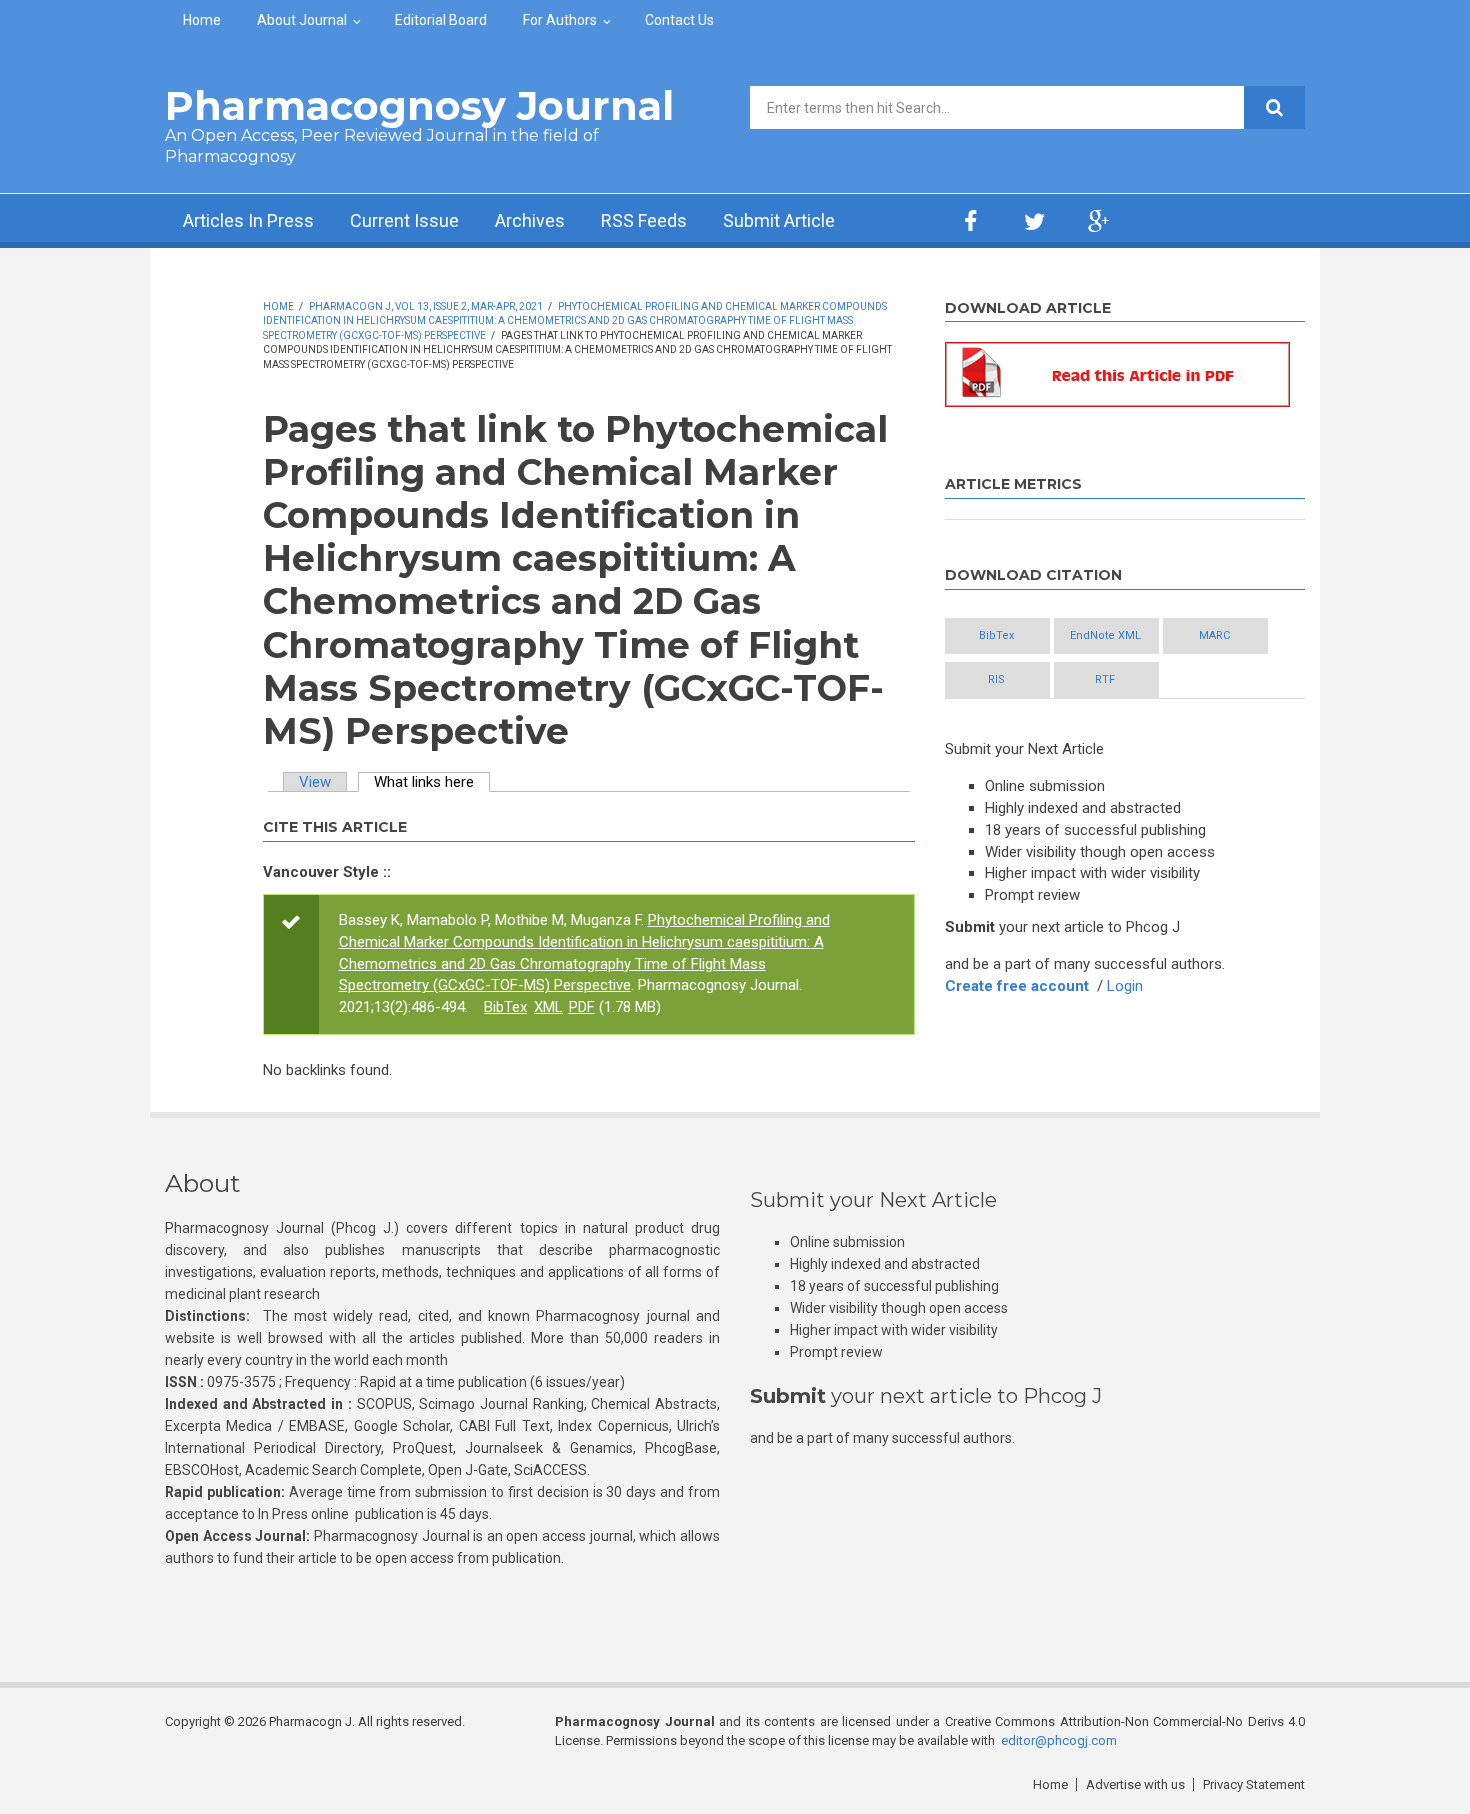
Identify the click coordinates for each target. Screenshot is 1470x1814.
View (315, 782)
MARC (1214, 635)
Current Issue (404, 220)
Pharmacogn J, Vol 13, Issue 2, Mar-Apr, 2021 (426, 306)
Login (1125, 986)
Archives (530, 220)
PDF (582, 1007)
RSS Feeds (644, 220)
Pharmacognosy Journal (419, 105)
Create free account (1017, 986)
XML (548, 1007)
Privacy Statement (1254, 1784)
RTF (1105, 679)
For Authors (560, 20)
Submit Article (779, 220)
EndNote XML (1105, 635)
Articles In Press (248, 220)
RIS (996, 679)
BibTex (505, 1007)
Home (202, 20)
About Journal (302, 20)
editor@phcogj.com (1059, 1740)
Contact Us (679, 20)
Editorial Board (441, 20)
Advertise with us (1135, 1784)
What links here (432, 782)
